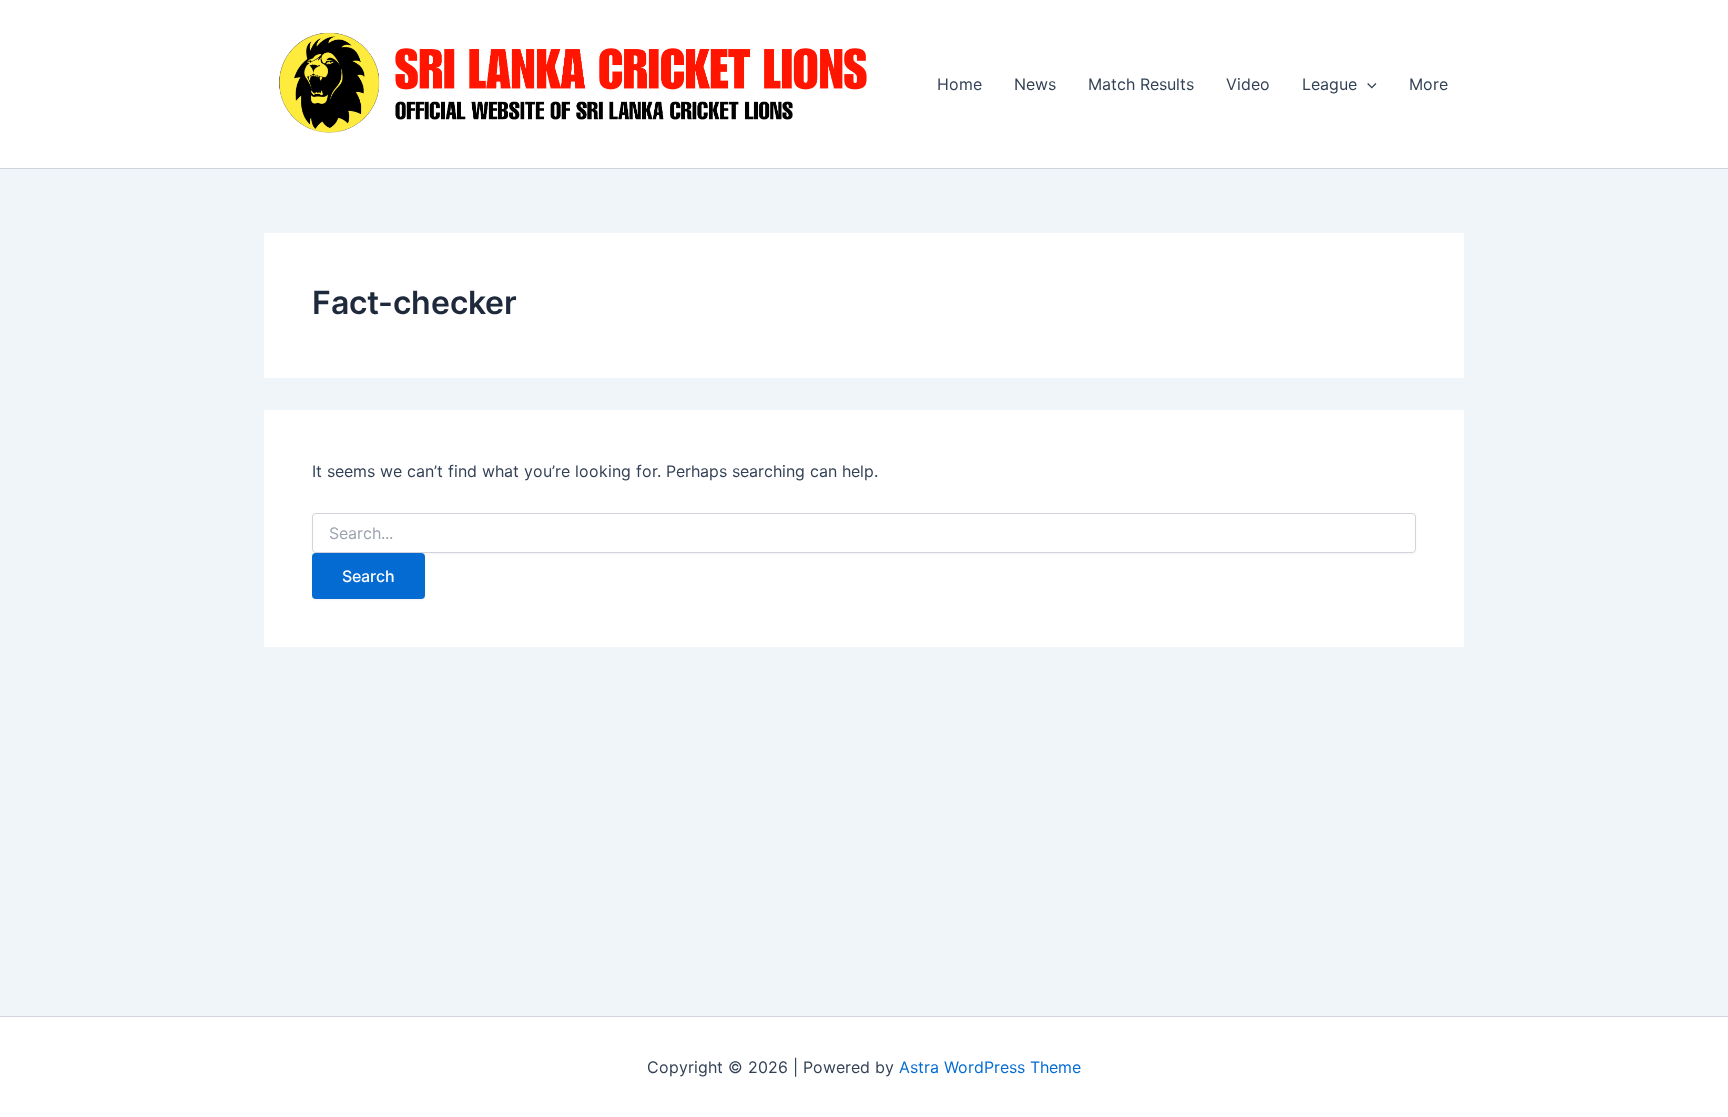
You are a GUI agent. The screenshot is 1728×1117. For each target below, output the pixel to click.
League (1329, 84)
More (1428, 84)
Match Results (1141, 84)
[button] (1367, 84)
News (1035, 84)
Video (1248, 84)
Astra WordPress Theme (990, 1067)
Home (959, 84)
